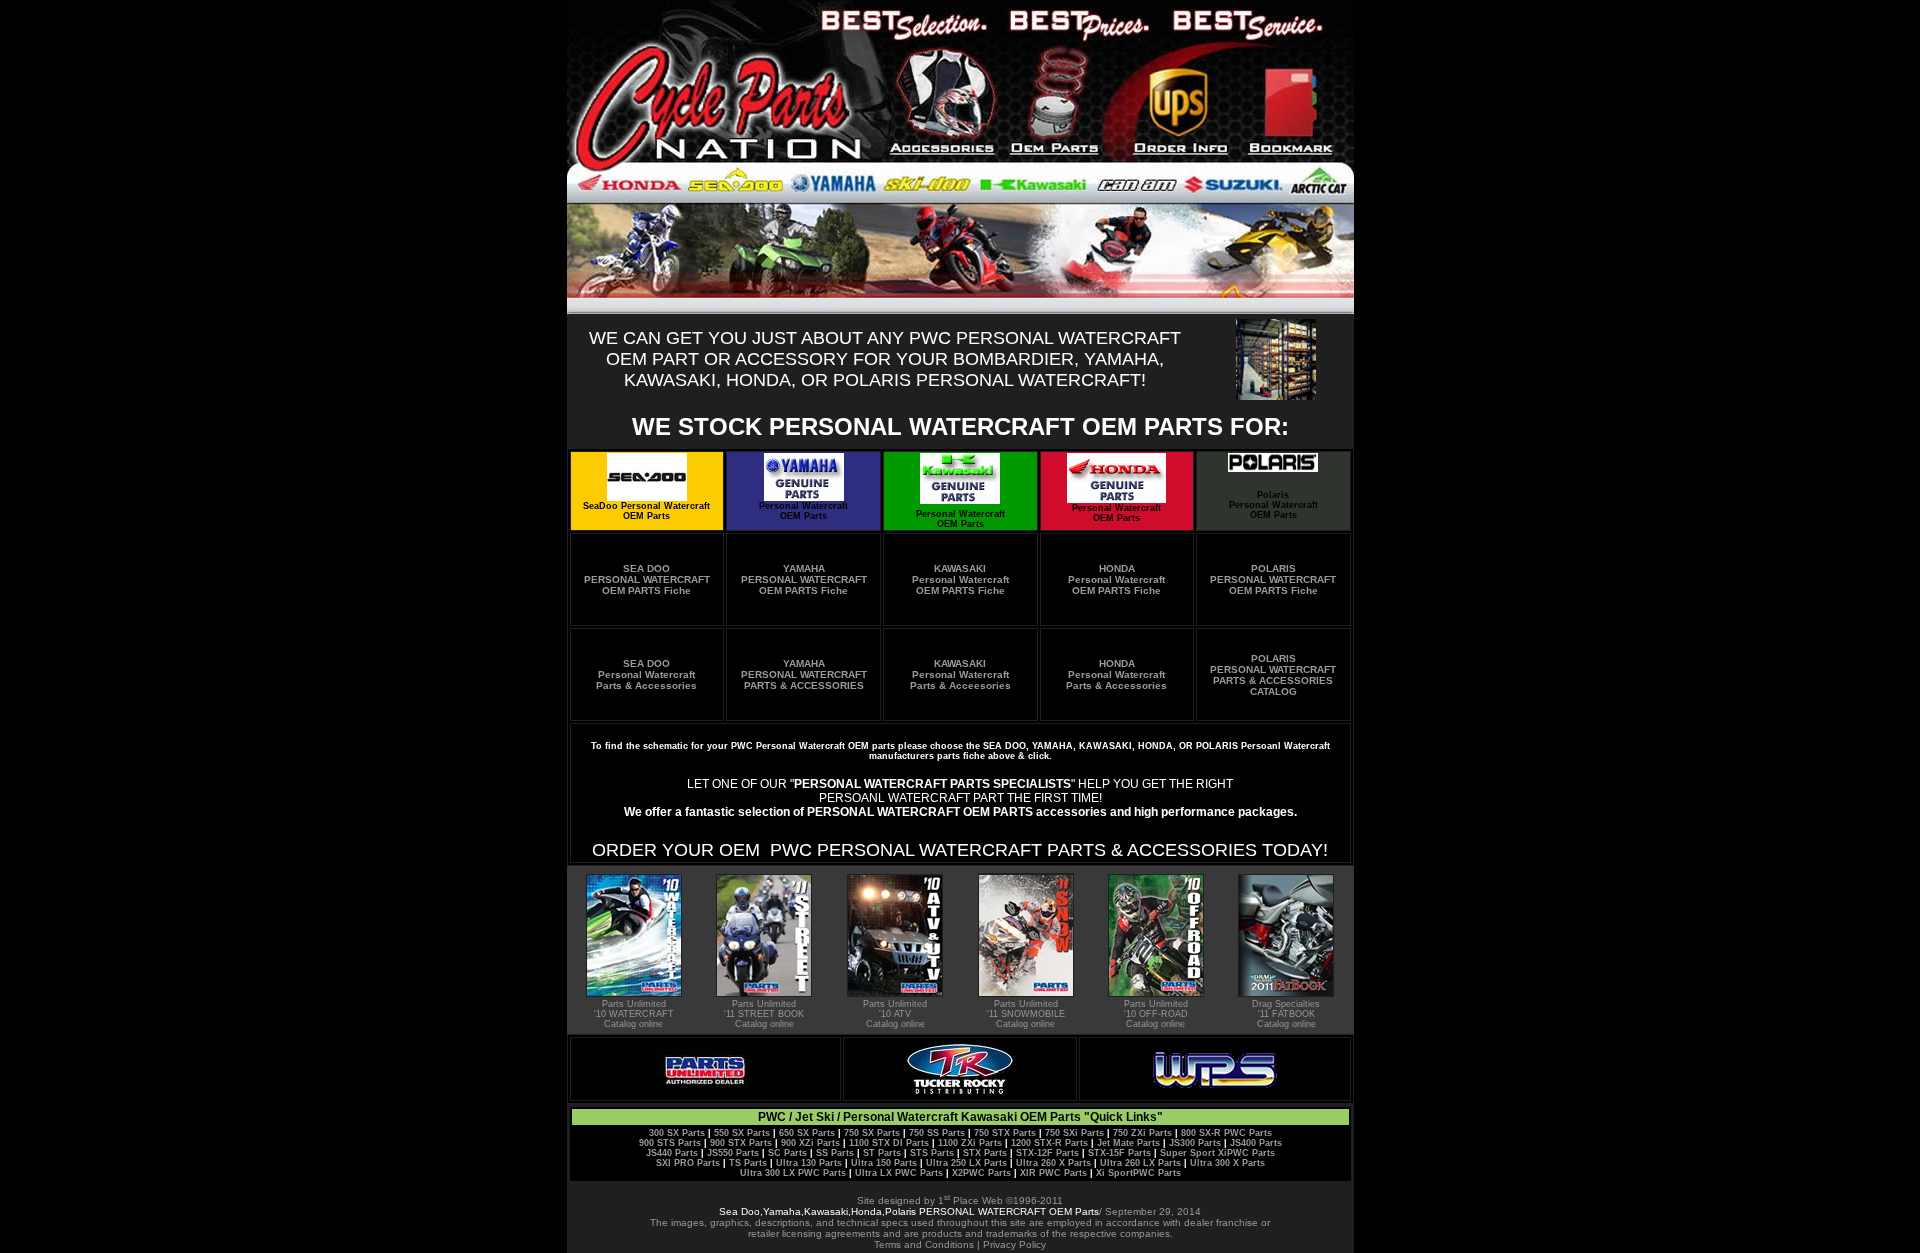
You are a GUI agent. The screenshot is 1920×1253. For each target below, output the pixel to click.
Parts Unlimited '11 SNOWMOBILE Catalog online (1026, 1014)
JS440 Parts (672, 1153)
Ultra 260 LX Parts (1140, 1163)
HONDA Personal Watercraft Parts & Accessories (1116, 674)
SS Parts (835, 1153)
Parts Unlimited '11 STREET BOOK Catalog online (764, 1014)
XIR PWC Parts (1053, 1173)
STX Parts (985, 1153)
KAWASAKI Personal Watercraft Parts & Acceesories (960, 674)
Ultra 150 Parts (884, 1163)
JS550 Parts (733, 1153)
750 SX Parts (872, 1133)
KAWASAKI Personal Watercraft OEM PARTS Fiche (960, 579)
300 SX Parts (677, 1133)
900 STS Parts (670, 1143)
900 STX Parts (741, 1143)
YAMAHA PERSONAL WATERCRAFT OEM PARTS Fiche (804, 579)
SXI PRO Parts (688, 1163)
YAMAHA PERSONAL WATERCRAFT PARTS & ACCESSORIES (804, 674)
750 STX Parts (1005, 1133)
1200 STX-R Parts (1049, 1143)
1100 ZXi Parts (970, 1143)
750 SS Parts (937, 1133)
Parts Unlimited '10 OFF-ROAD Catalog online (1156, 1014)
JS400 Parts (1254, 1143)
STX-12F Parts (1047, 1153)
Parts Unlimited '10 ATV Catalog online (895, 1014)
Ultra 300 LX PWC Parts (793, 1173)
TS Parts (748, 1163)
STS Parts (932, 1153)
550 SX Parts (742, 1133)
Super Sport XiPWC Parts (1217, 1153)
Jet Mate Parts (1128, 1143)
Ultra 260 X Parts (1053, 1163)
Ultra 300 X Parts (1227, 1163)
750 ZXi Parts (1142, 1133)
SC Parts (787, 1153)
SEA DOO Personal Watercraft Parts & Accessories (646, 674)
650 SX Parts (807, 1133)
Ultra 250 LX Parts (966, 1163)
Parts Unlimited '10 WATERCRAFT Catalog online (634, 1014)
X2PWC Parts (981, 1173)
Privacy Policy (1014, 1244)
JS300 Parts (1195, 1143)
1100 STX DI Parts (889, 1143)
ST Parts (882, 1153)
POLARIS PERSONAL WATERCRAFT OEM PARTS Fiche (1273, 579)
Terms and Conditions (924, 1244)
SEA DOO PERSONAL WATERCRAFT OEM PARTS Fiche (647, 579)
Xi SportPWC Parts (1138, 1173)
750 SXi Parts (1074, 1133)
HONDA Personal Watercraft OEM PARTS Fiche (1116, 579)
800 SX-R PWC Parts (1226, 1133)
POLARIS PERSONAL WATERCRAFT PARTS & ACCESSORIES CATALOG (1273, 675)
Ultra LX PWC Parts (899, 1173)
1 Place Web (970, 1200)
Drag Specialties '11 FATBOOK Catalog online (1286, 1014)
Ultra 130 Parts (809, 1163)
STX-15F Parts (1119, 1153)
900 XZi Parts (810, 1143)
